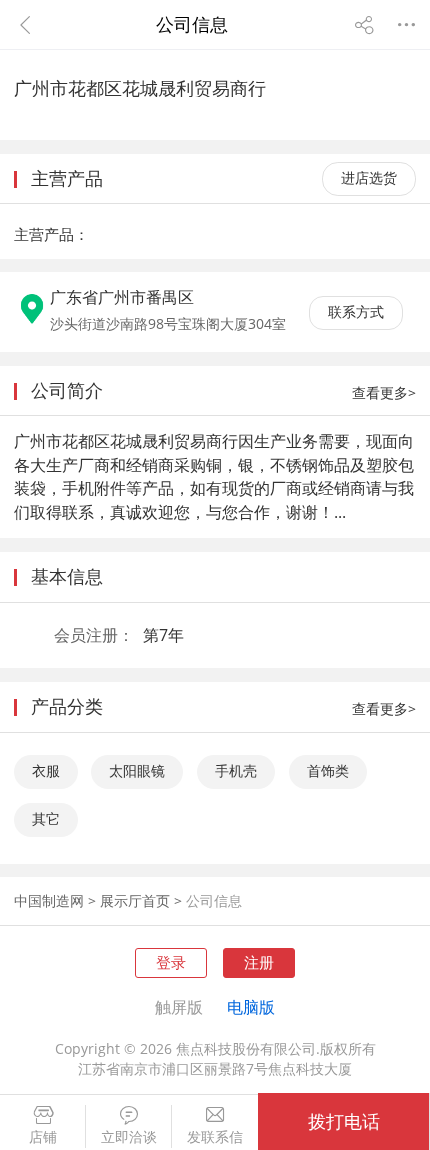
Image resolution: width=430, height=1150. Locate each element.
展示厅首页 (135, 901)
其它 (46, 819)
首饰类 (328, 771)
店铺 (43, 1137)
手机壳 (236, 771)
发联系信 (215, 1137)
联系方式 (356, 312)
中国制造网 (49, 901)
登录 (171, 962)
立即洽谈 (129, 1137)
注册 (259, 962)
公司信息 (214, 901)
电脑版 (251, 1007)
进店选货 (369, 178)
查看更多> (384, 393)
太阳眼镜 (137, 771)
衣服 (46, 771)
